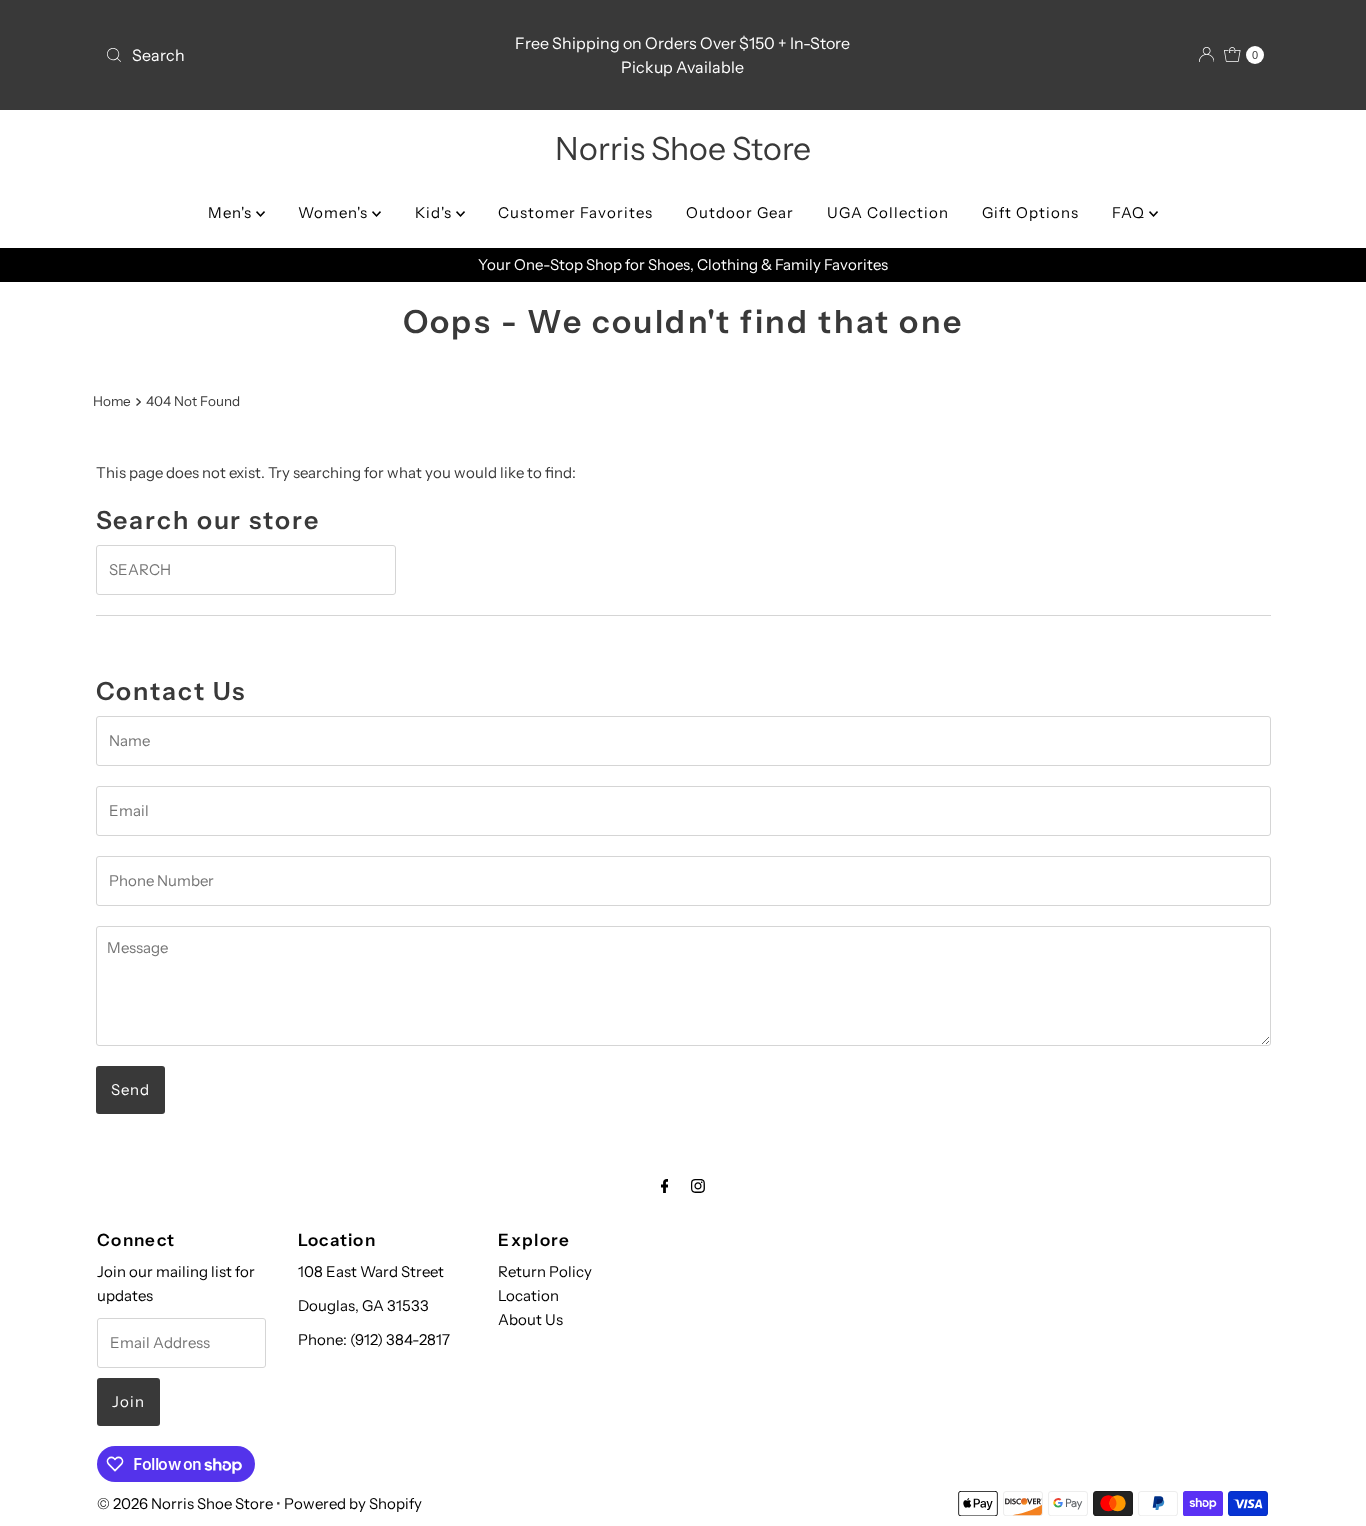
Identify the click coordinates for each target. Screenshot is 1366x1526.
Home (112, 401)
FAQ (1130, 212)
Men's (232, 212)
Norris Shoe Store (683, 148)
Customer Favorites (575, 212)
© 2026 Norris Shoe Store (185, 1503)
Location (528, 1295)
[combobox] (287, 55)
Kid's (435, 212)
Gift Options (1030, 212)
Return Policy (545, 1271)
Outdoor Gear (740, 212)
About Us (530, 1319)
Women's (335, 212)
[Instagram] (698, 1186)
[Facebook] (665, 1186)
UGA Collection (888, 212)
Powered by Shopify (353, 1503)
